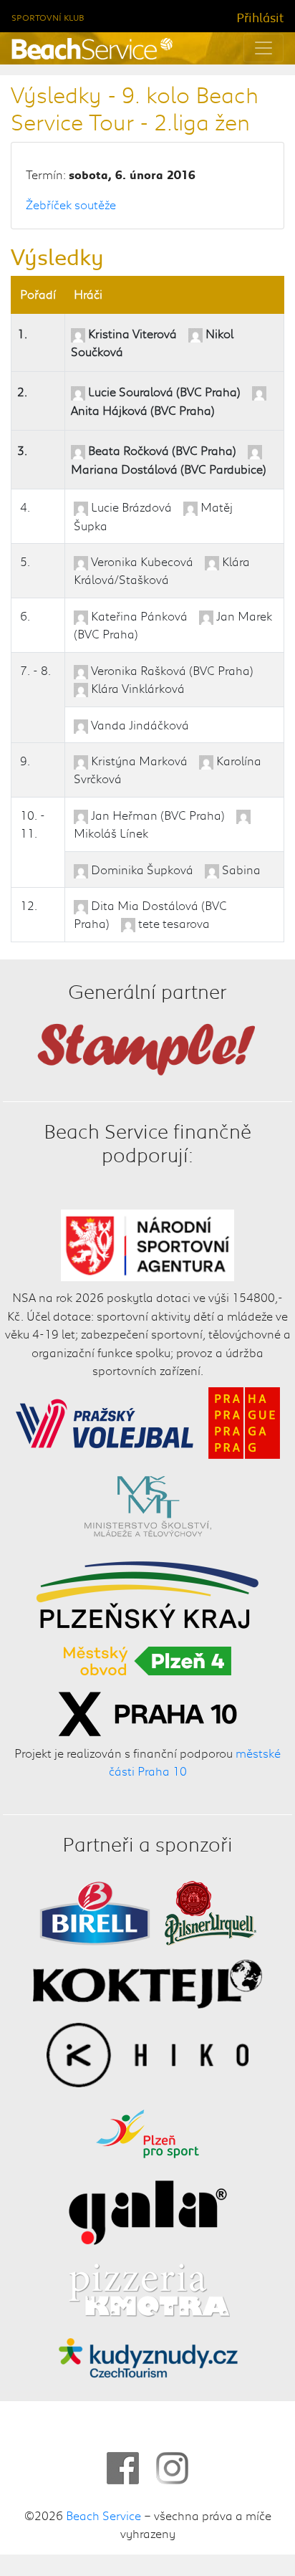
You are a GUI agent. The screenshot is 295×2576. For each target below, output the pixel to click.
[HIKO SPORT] (147, 2052)
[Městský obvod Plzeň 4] (147, 1658)
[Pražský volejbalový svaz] (105, 1420)
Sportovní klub (48, 18)
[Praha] (244, 1420)
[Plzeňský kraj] (147, 1592)
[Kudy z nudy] (148, 2356)
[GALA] (148, 2210)
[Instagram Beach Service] (172, 2468)
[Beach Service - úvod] (92, 49)
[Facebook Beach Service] (123, 2468)
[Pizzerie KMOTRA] (147, 2289)
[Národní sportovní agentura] (148, 1243)
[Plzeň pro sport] (147, 2131)
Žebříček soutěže (71, 204)
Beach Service (103, 2515)
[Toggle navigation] (263, 48)
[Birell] (95, 1911)
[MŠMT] (148, 1506)
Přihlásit (260, 17)
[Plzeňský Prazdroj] (211, 1911)
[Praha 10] (147, 1711)
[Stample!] (147, 1048)
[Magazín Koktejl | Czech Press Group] (147, 1982)
